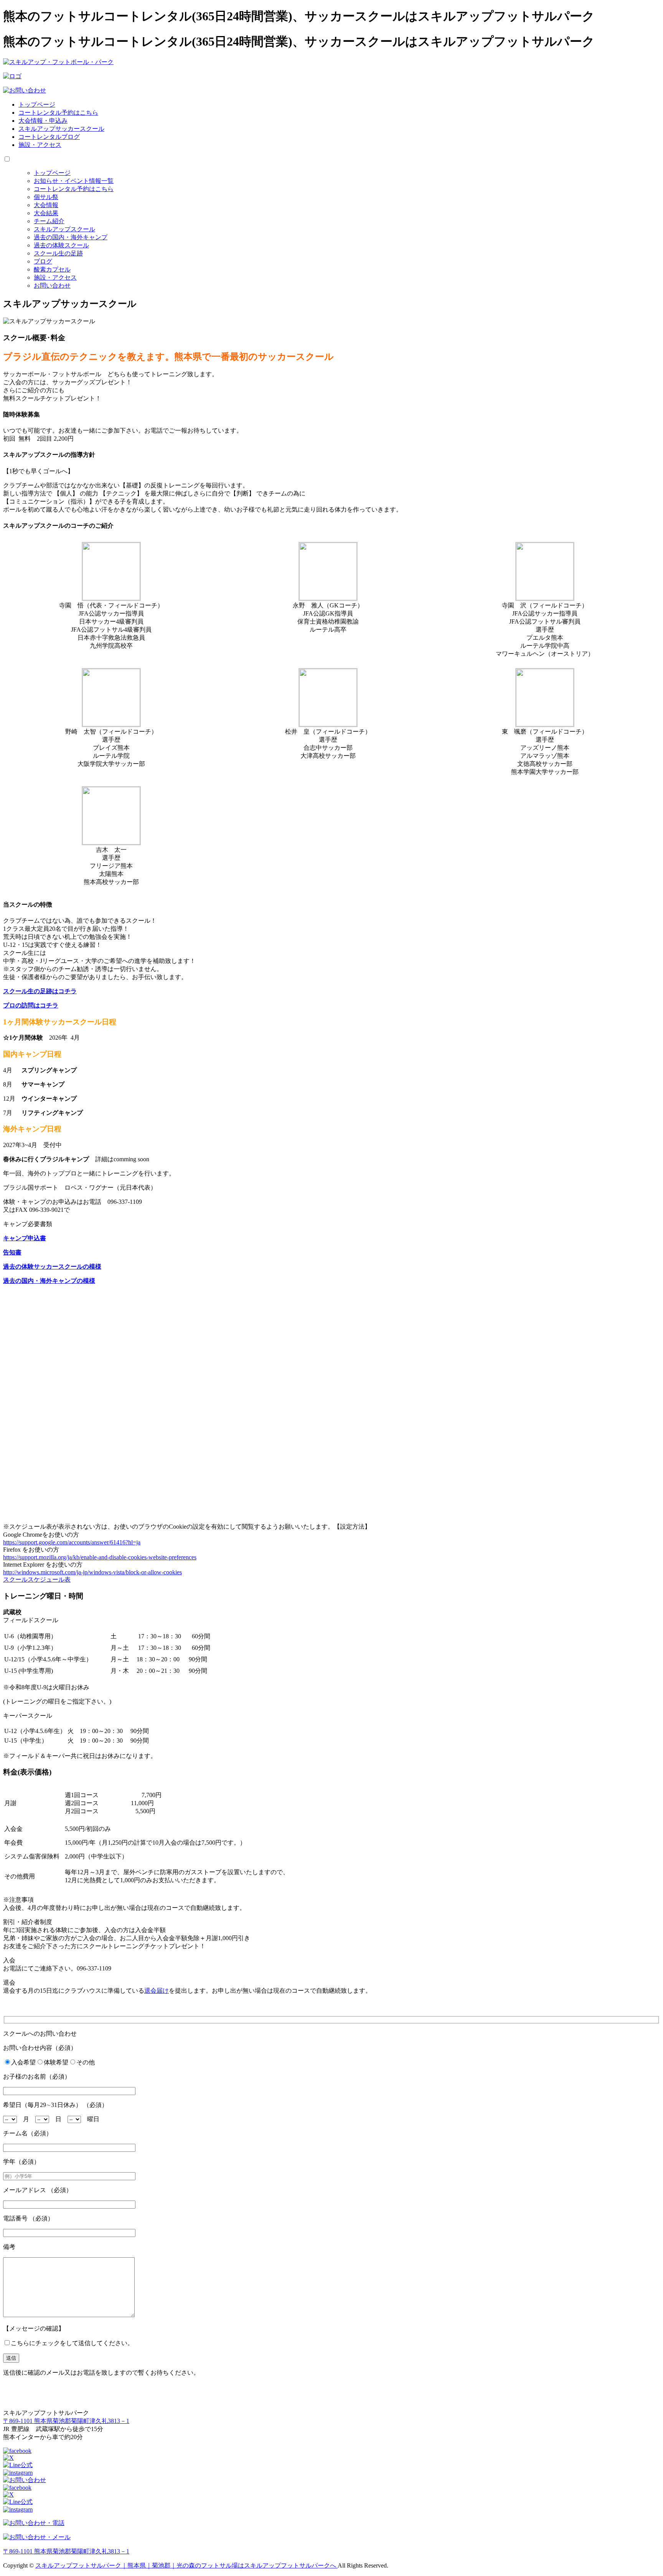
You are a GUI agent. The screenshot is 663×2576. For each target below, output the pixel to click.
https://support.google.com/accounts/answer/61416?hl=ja (72, 1542)
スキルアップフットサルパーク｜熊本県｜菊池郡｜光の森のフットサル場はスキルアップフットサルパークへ (186, 2565)
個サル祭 (46, 197)
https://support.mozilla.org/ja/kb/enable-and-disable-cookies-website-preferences (100, 1557)
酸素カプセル (52, 269)
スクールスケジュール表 (37, 1579)
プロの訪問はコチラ (31, 1005)
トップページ (37, 105)
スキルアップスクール (64, 229)
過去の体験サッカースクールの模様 (52, 1267)
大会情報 (46, 205)
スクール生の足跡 (58, 253)
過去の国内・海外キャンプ (71, 237)
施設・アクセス (40, 145)
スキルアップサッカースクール (61, 129)
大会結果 (46, 213)
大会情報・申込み (43, 121)
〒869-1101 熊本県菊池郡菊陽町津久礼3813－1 (66, 2421)
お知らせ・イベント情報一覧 (74, 181)
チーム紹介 (49, 221)
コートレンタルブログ (49, 137)
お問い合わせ (52, 286)
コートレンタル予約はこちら (58, 113)
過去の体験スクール (61, 245)
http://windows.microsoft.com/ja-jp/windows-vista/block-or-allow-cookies (92, 1572)
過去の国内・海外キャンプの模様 (49, 1281)
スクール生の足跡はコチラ (40, 991)
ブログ (43, 261)
